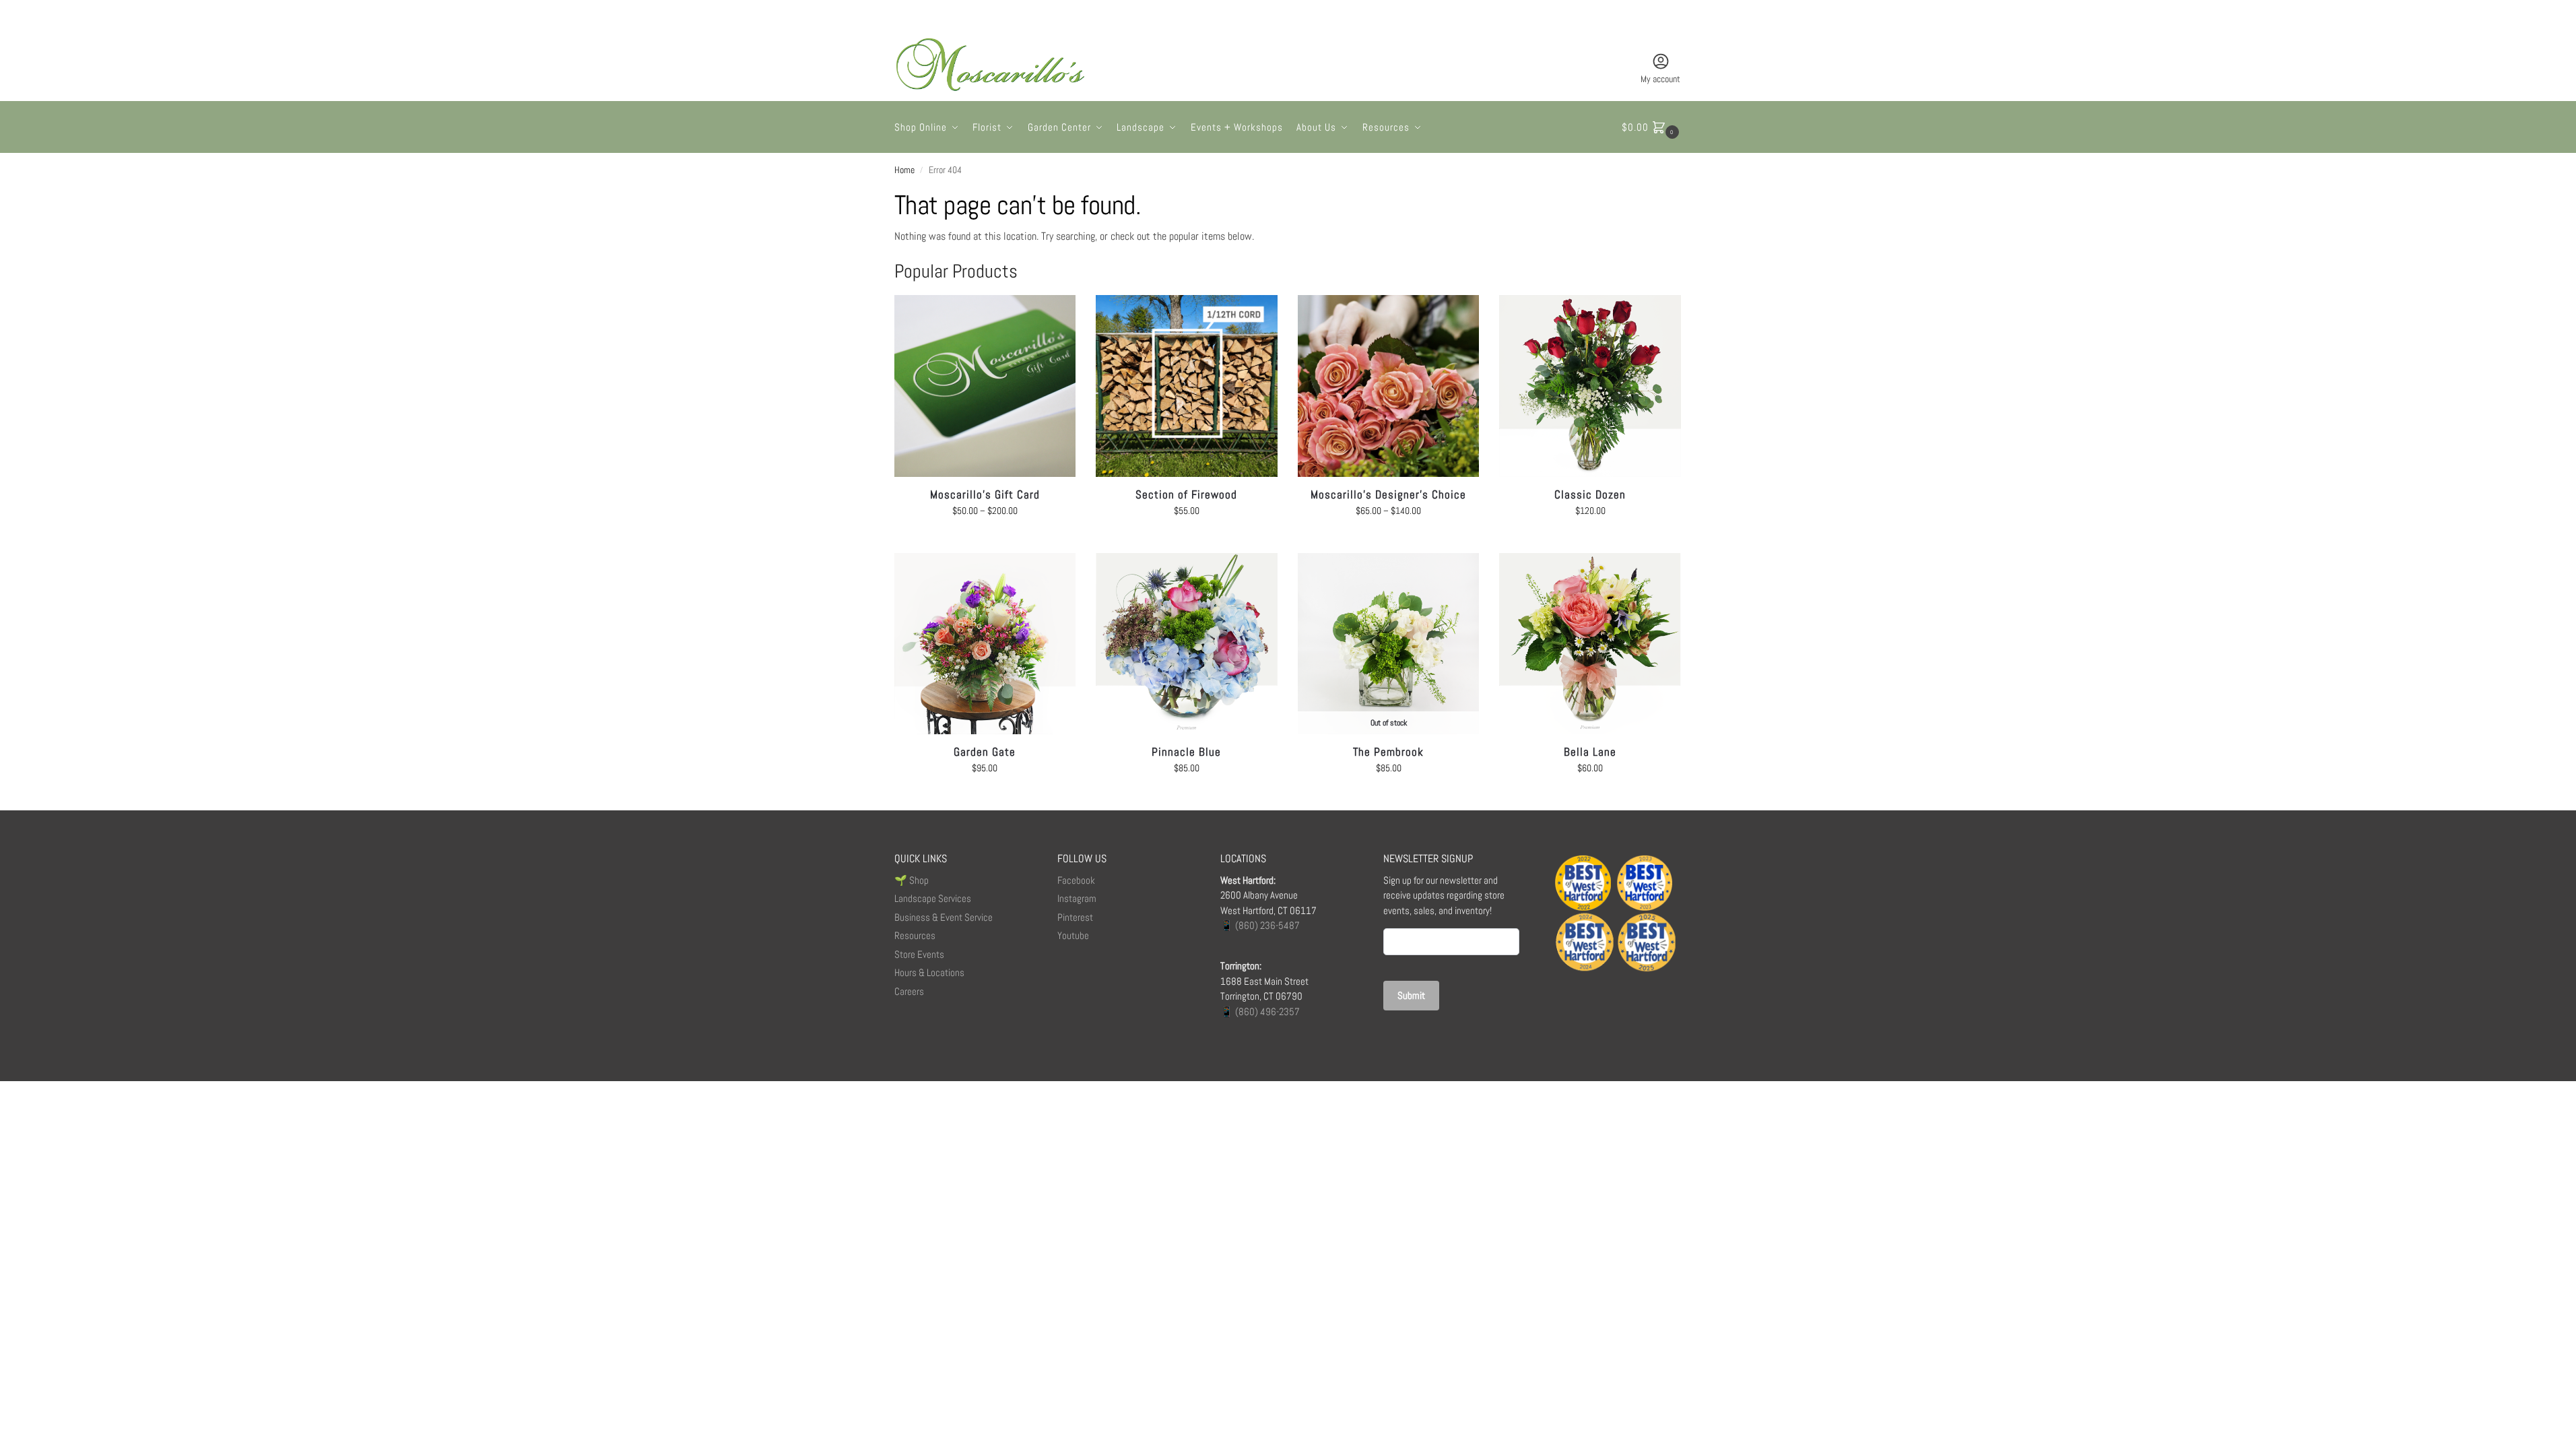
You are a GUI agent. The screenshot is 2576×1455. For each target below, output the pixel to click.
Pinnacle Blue (1186, 752)
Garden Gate (985, 752)
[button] (1652, 127)
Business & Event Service (944, 917)
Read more (1389, 797)
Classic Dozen (1590, 494)
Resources (915, 935)
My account (1660, 79)
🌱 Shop (913, 880)
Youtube (1073, 935)
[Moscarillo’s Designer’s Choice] (1389, 386)
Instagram (1077, 898)
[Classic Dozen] (1590, 386)
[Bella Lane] (1590, 644)
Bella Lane (1590, 752)
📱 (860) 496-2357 (1260, 1011)
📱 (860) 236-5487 (1260, 925)
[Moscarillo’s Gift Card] (985, 386)
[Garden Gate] (985, 644)
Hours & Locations (929, 972)
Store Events (919, 954)
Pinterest (1075, 917)
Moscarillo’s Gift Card (985, 494)
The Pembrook (1388, 752)
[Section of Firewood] (1187, 386)
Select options (985, 540)
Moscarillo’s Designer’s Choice (1388, 494)
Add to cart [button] (1186, 540)
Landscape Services (933, 898)
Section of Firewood (1186, 494)
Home (904, 170)
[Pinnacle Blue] (1187, 644)
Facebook (1076, 880)
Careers (909, 991)
